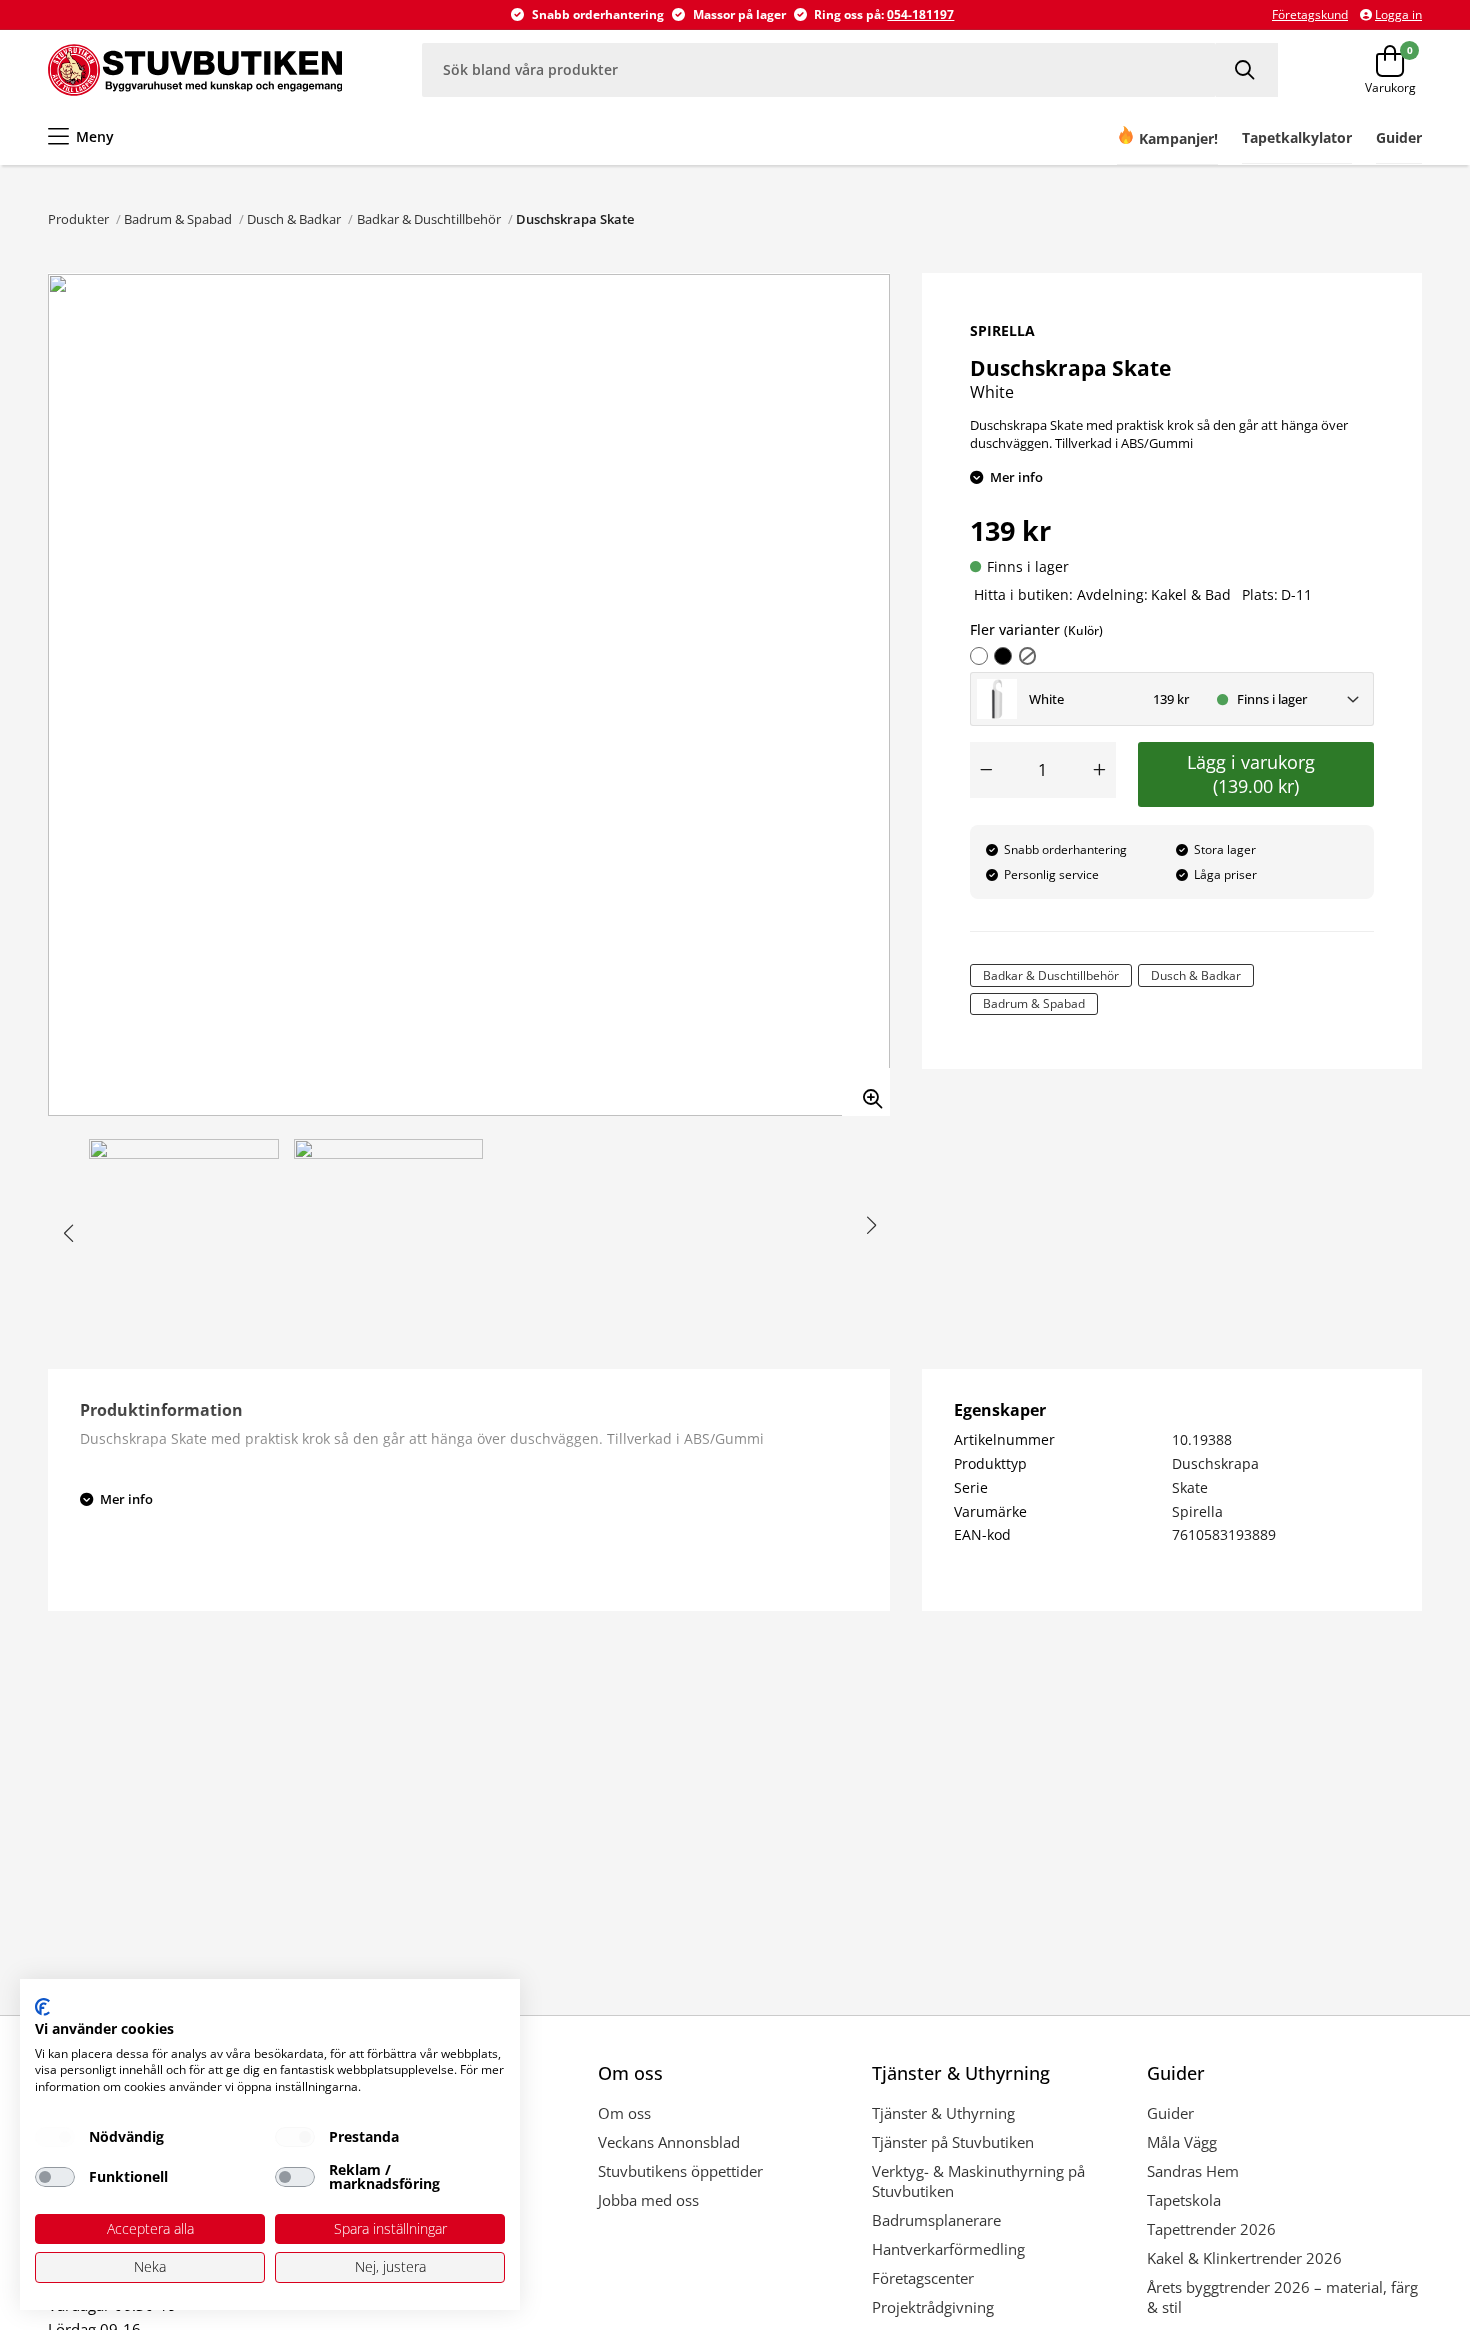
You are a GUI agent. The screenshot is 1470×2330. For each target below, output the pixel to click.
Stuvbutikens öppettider (680, 2171)
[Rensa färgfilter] (1028, 656)
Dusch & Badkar (294, 219)
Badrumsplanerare (936, 2220)
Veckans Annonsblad (669, 2142)
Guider (1170, 2113)
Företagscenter (923, 2278)
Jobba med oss (648, 2200)
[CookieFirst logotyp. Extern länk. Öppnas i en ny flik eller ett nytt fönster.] (42, 2007)
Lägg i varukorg (1256, 774)
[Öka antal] (1100, 770)
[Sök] (1247, 69)
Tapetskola (1184, 2200)
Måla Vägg (1182, 2142)
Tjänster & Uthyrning (943, 2113)
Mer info (1016, 477)
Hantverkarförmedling (948, 2249)
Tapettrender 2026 (1211, 2229)
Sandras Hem (1193, 2171)
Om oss (624, 2113)
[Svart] (1003, 656)
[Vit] (979, 656)
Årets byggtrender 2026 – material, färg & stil (1282, 2297)
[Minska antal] (986, 770)
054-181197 (920, 14)
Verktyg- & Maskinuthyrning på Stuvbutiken (978, 2181)
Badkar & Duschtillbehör (429, 219)
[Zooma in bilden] (866, 1092)
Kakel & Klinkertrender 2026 (1244, 2258)
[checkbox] (55, 2137)
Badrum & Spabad (178, 219)
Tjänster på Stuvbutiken (953, 2142)
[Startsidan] (195, 70)
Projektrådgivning (933, 2307)
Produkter (78, 219)
